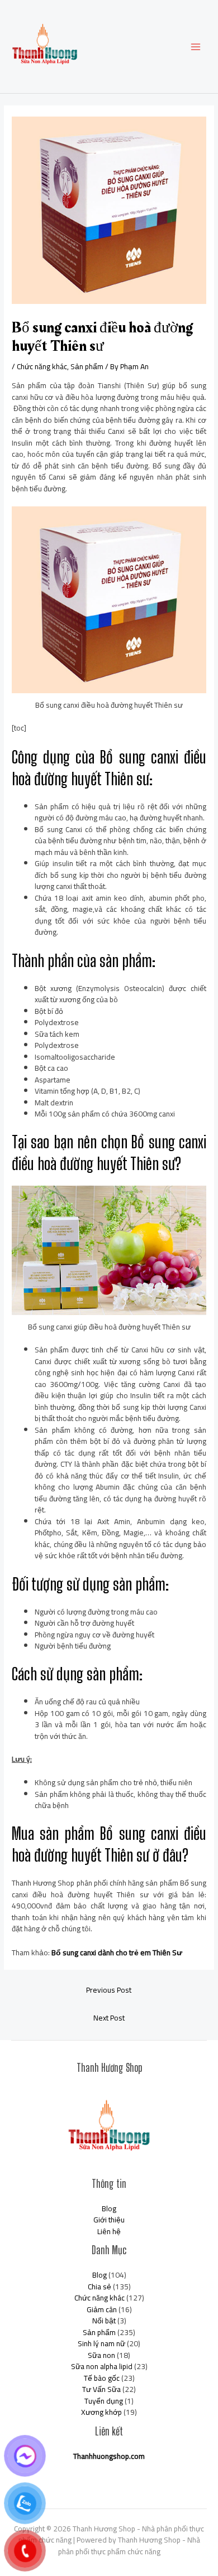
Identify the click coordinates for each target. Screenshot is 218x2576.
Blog (109, 2208)
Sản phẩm (87, 366)
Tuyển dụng (104, 2401)
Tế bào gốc (102, 2378)
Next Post (109, 2018)
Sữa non (101, 2355)
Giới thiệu (109, 2220)
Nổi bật (104, 2321)
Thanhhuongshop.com (109, 2456)
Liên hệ (109, 2231)
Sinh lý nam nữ (101, 2343)
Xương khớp (101, 2412)
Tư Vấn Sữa (101, 2389)
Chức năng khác (42, 366)
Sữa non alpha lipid (102, 2366)
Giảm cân (102, 2309)
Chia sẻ (99, 2287)
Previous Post (109, 1990)
